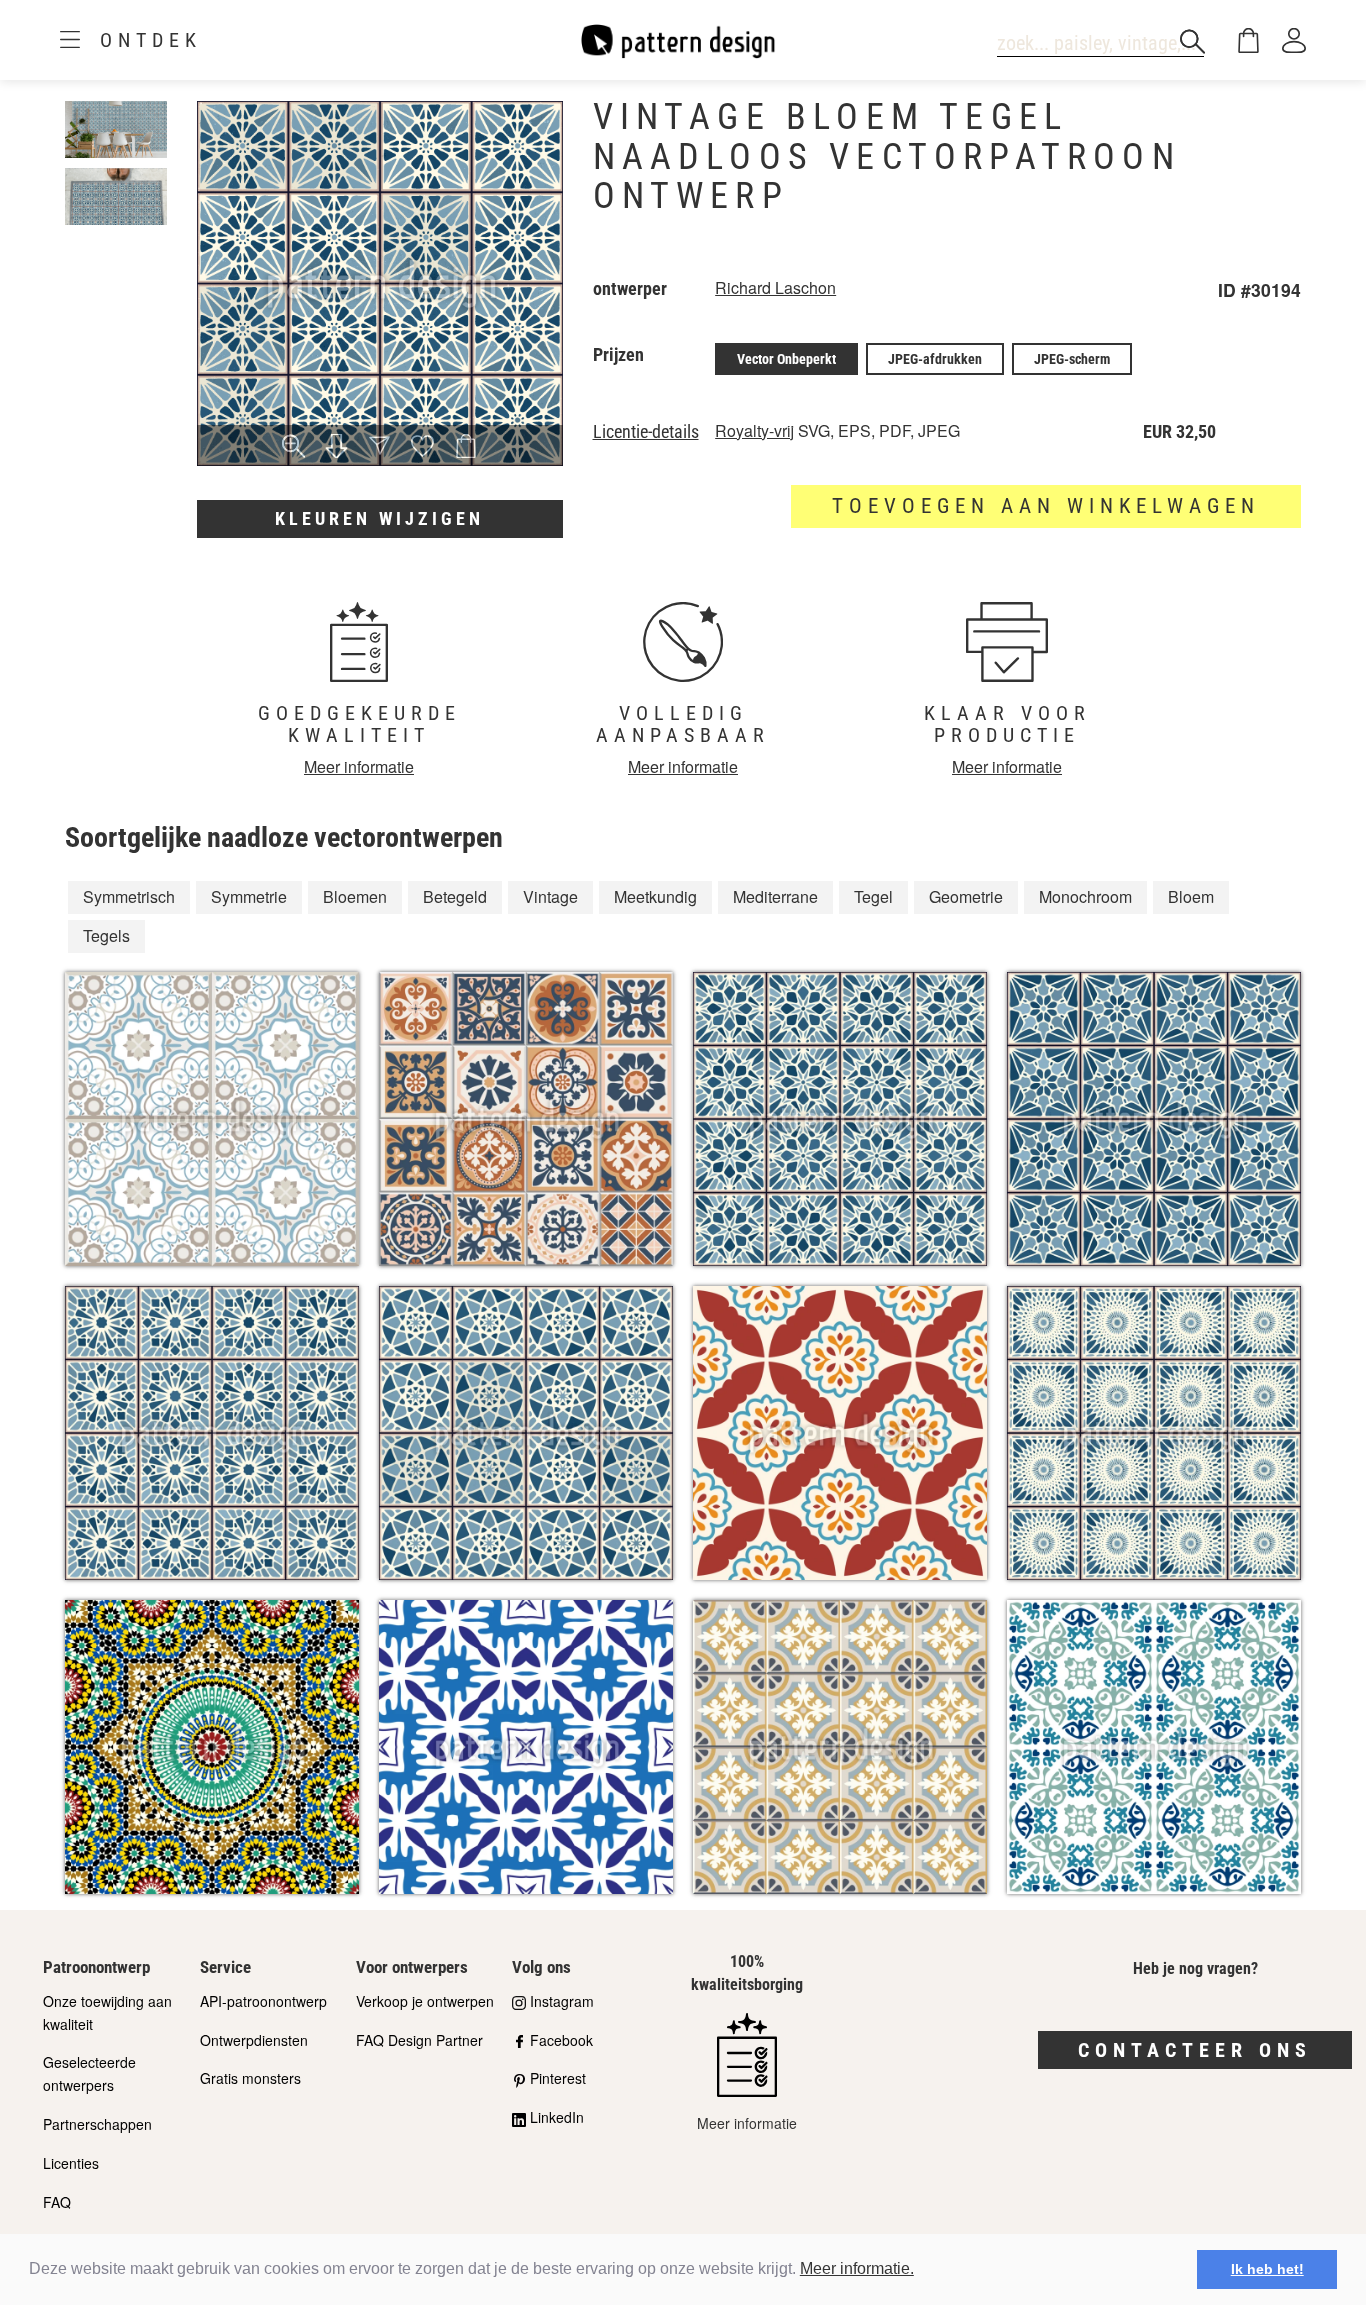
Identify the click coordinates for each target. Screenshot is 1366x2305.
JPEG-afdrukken (935, 359)
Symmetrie (249, 896)
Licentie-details (646, 432)
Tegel (873, 896)
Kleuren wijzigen (379, 518)
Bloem (1191, 896)
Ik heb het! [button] (1267, 2269)
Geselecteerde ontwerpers (89, 2073)
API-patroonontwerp (263, 2001)
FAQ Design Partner (419, 2040)
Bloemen (355, 896)
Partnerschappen (97, 2124)
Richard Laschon (775, 287)
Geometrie (966, 896)
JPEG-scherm (1072, 359)
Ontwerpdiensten (254, 2040)
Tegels (106, 935)
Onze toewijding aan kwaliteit (107, 2012)
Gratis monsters (250, 2078)
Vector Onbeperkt (786, 359)
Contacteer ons (1195, 2050)
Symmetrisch (129, 896)
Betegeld (455, 896)
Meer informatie (359, 766)
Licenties (71, 2163)
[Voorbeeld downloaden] (336, 448)
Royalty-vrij (754, 430)
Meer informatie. (857, 2268)
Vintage (550, 896)
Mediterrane (775, 896)
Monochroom (1085, 896)
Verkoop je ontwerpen (425, 2001)
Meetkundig (655, 896)
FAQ (57, 2202)
